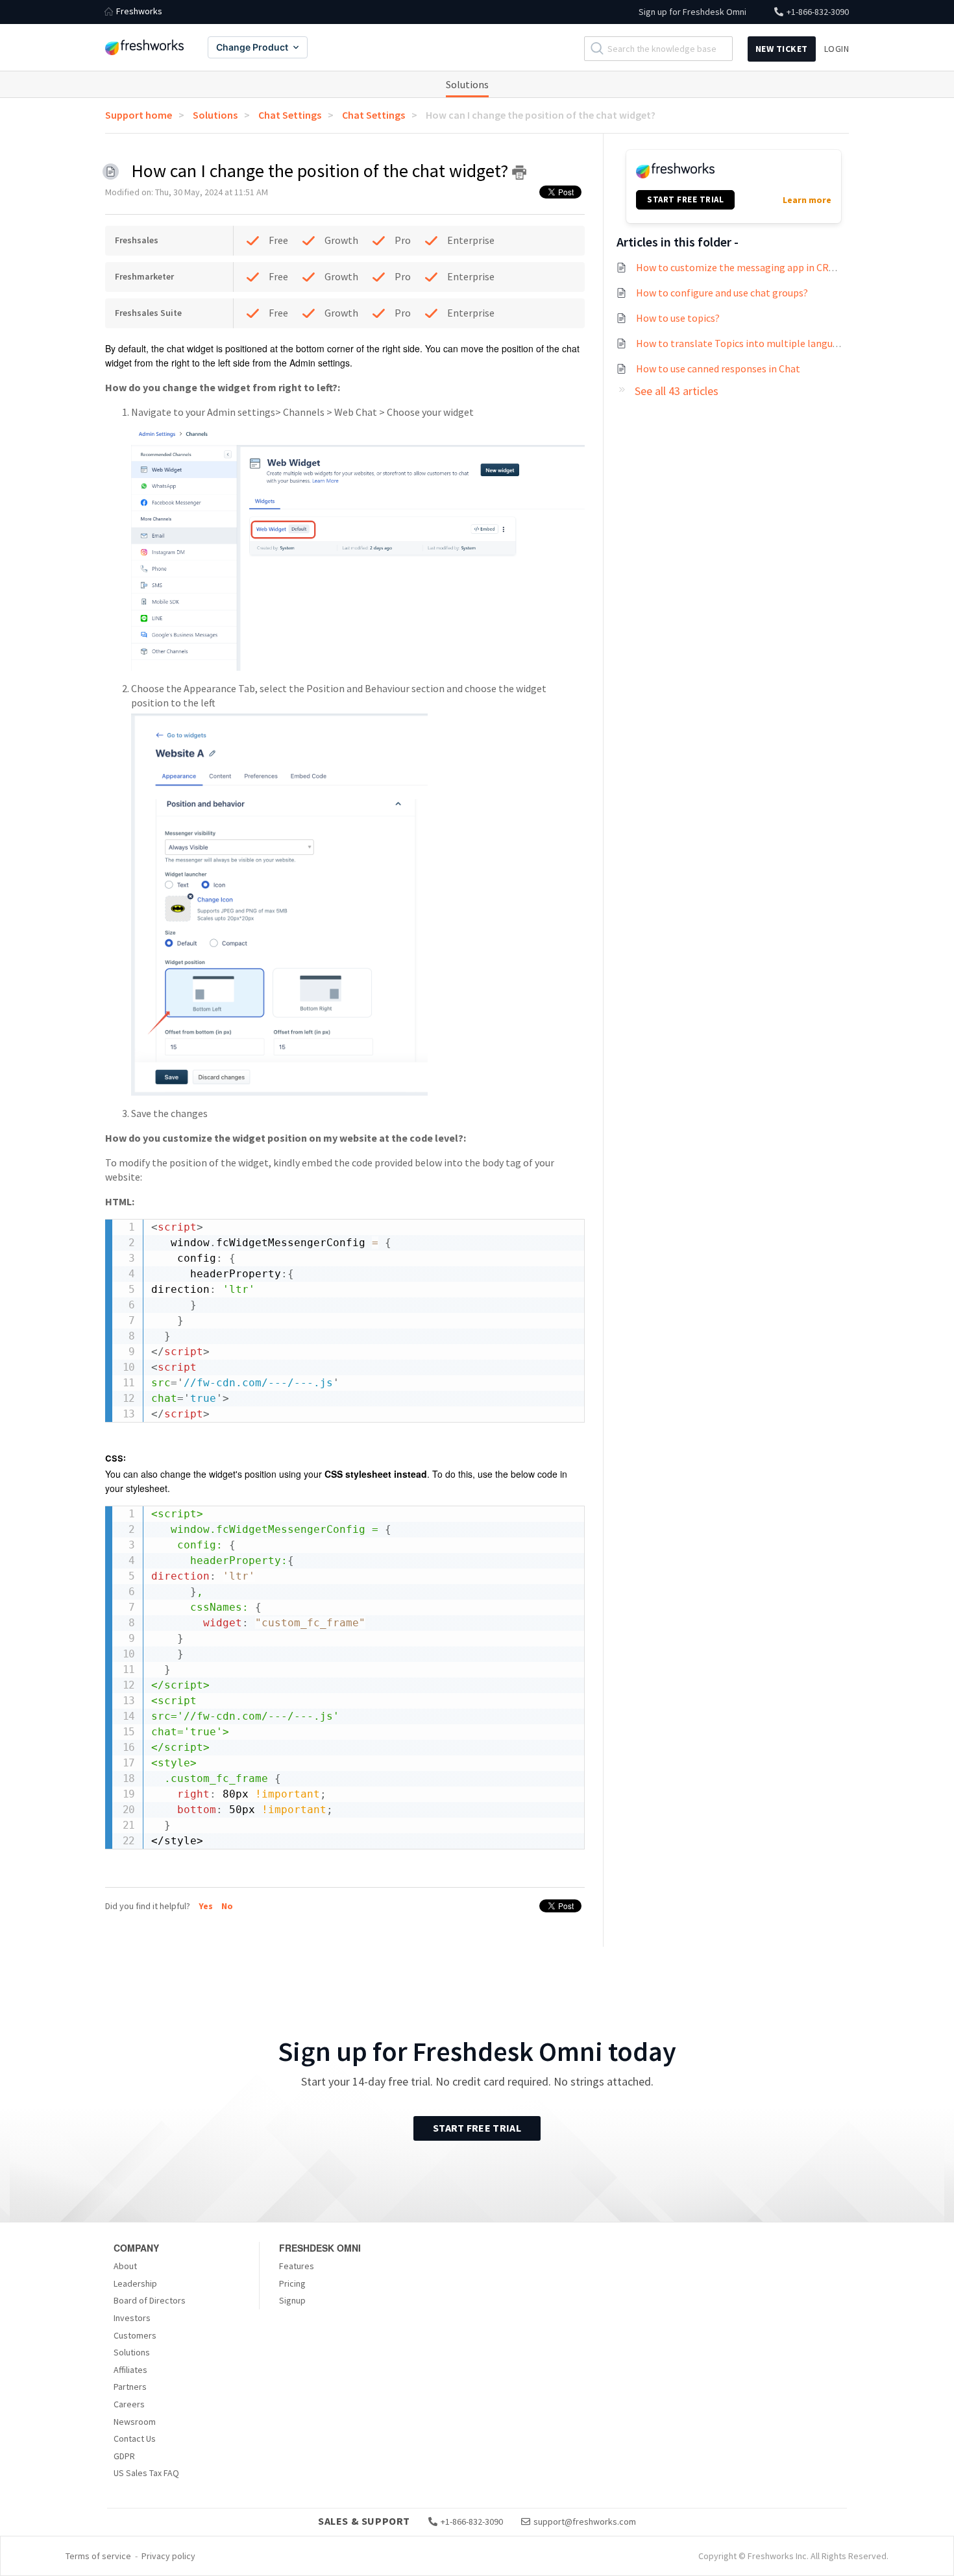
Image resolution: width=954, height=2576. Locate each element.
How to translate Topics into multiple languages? (747, 343)
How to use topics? (678, 318)
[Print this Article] (519, 173)
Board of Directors (150, 2300)
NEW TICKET (782, 49)
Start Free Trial (477, 2128)
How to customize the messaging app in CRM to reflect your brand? (786, 267)
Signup (292, 2300)
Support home (139, 115)
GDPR (124, 2456)
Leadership (135, 2283)
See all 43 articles (677, 391)
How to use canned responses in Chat (718, 368)
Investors (132, 2318)
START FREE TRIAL (685, 199)
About (125, 2266)
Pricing (292, 2283)
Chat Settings (290, 115)
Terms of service (98, 2556)
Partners (130, 2387)
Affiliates (130, 2370)
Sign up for (692, 12)
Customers (135, 2335)
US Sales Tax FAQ (146, 2473)
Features (297, 2266)
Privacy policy (168, 2556)
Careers (129, 2404)
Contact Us (135, 2438)
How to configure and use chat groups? (722, 293)
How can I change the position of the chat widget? (541, 115)
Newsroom (135, 2422)
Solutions (467, 84)
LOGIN (837, 49)
